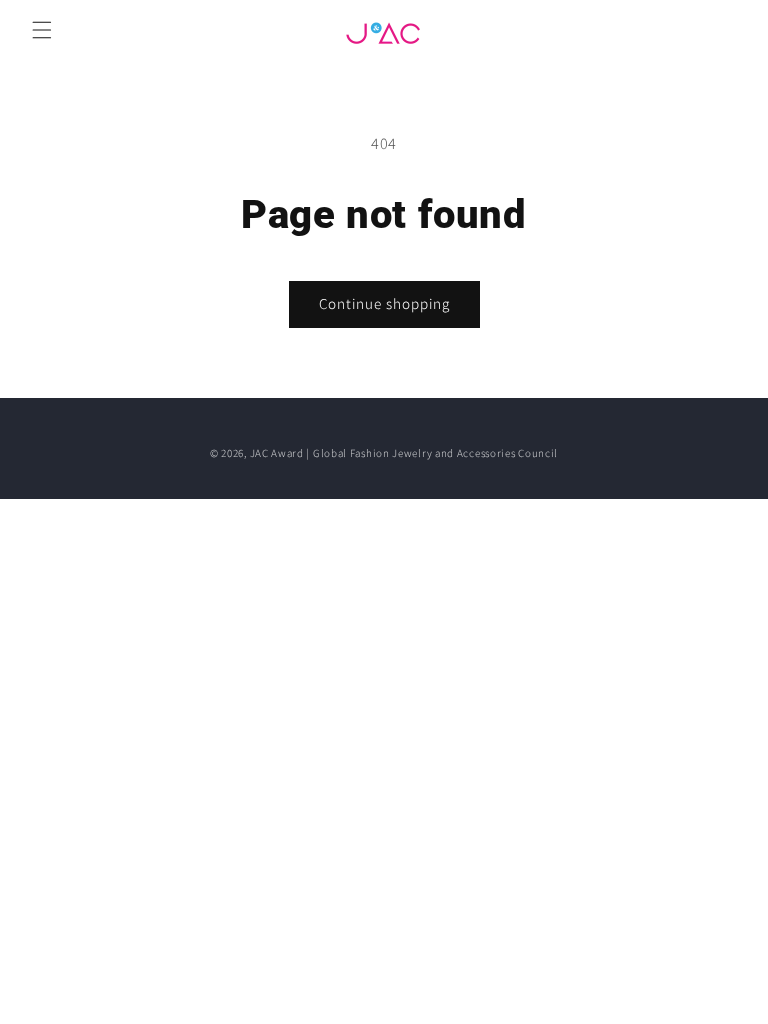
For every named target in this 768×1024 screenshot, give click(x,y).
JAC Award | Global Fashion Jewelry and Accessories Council (404, 453)
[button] (42, 30)
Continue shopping (384, 303)
